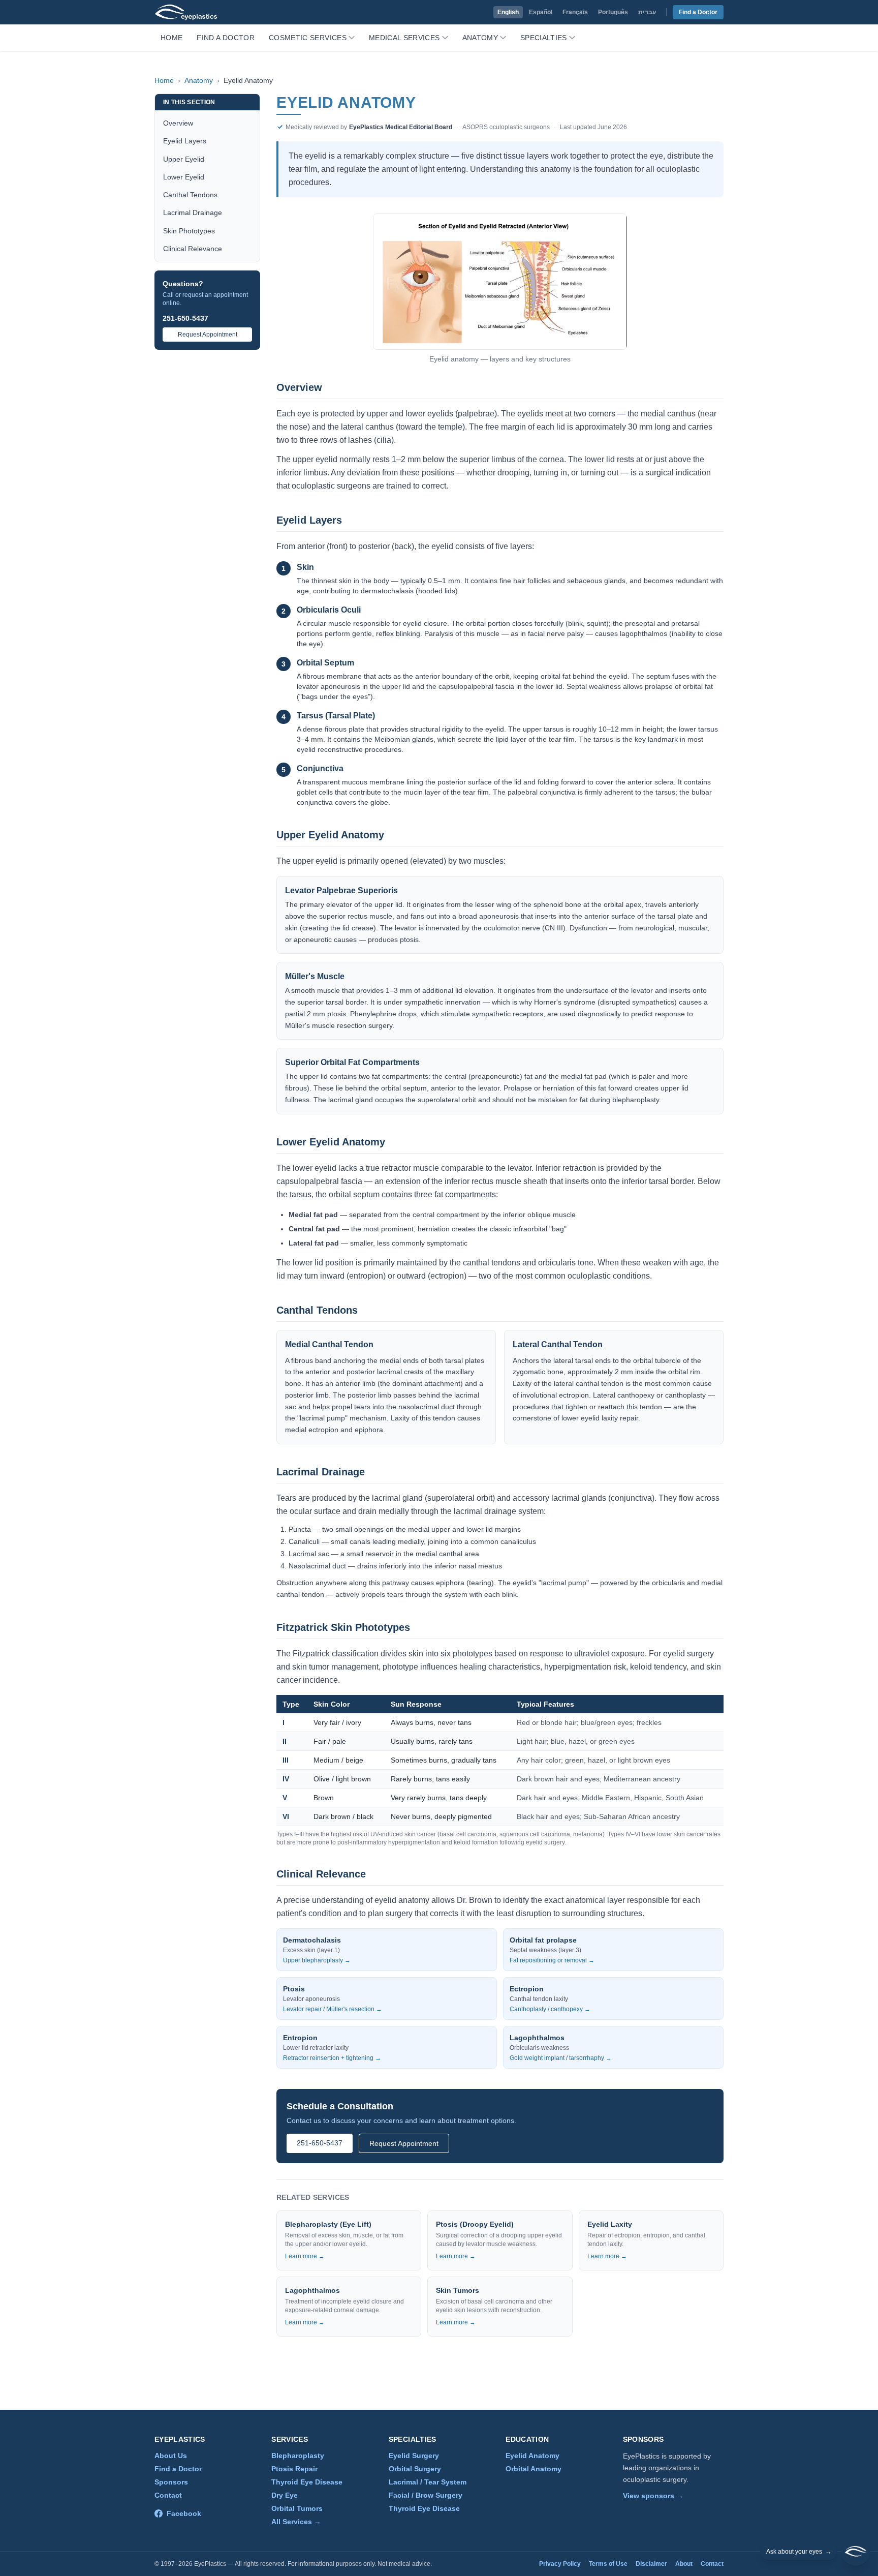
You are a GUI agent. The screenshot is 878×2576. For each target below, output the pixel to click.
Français (575, 12)
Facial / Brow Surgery (426, 2495)
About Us (171, 2456)
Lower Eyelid (184, 177)
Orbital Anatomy (534, 2469)
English (508, 12)
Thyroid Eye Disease (307, 2482)
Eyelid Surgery (414, 2456)
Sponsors (171, 2482)
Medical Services (404, 38)
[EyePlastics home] (186, 12)
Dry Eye (285, 2495)
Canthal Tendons (190, 195)
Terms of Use (608, 2564)
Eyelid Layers (185, 141)
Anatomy (480, 38)
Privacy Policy (560, 2564)
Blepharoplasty (298, 2456)
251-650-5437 (185, 318)
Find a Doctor (698, 12)
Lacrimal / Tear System (428, 2482)
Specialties (544, 38)
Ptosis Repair (294, 2469)
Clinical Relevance (193, 249)
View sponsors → (653, 2496)
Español (541, 12)
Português (613, 12)
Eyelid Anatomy (532, 2456)
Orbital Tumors (297, 2508)
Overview (178, 123)
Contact (168, 2495)
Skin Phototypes (189, 231)
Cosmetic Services (308, 38)
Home (171, 38)
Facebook (184, 2513)
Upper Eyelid (184, 159)
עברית (647, 12)
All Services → (296, 2522)
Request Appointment (208, 335)
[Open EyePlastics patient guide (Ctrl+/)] (856, 2552)
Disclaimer (651, 2564)
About (684, 2564)
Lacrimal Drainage (193, 213)
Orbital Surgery (415, 2469)
